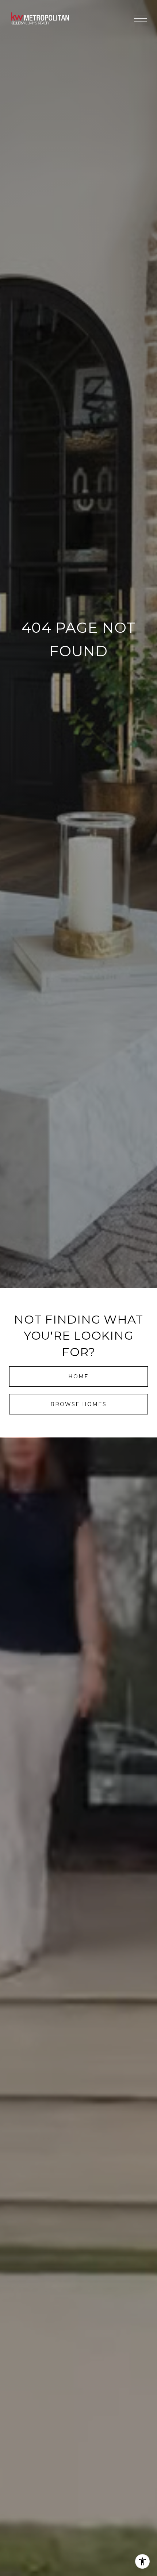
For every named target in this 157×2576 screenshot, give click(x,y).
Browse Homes (78, 1404)
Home (78, 1376)
